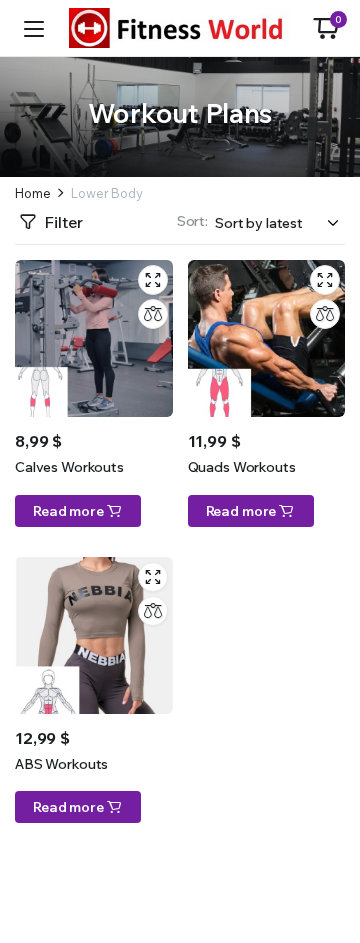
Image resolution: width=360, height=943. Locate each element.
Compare (153, 314)
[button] (326, 28)
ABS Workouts (61, 764)
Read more (68, 511)
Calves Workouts (69, 467)
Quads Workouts (242, 467)
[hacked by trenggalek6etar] (180, 28)
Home (32, 193)
